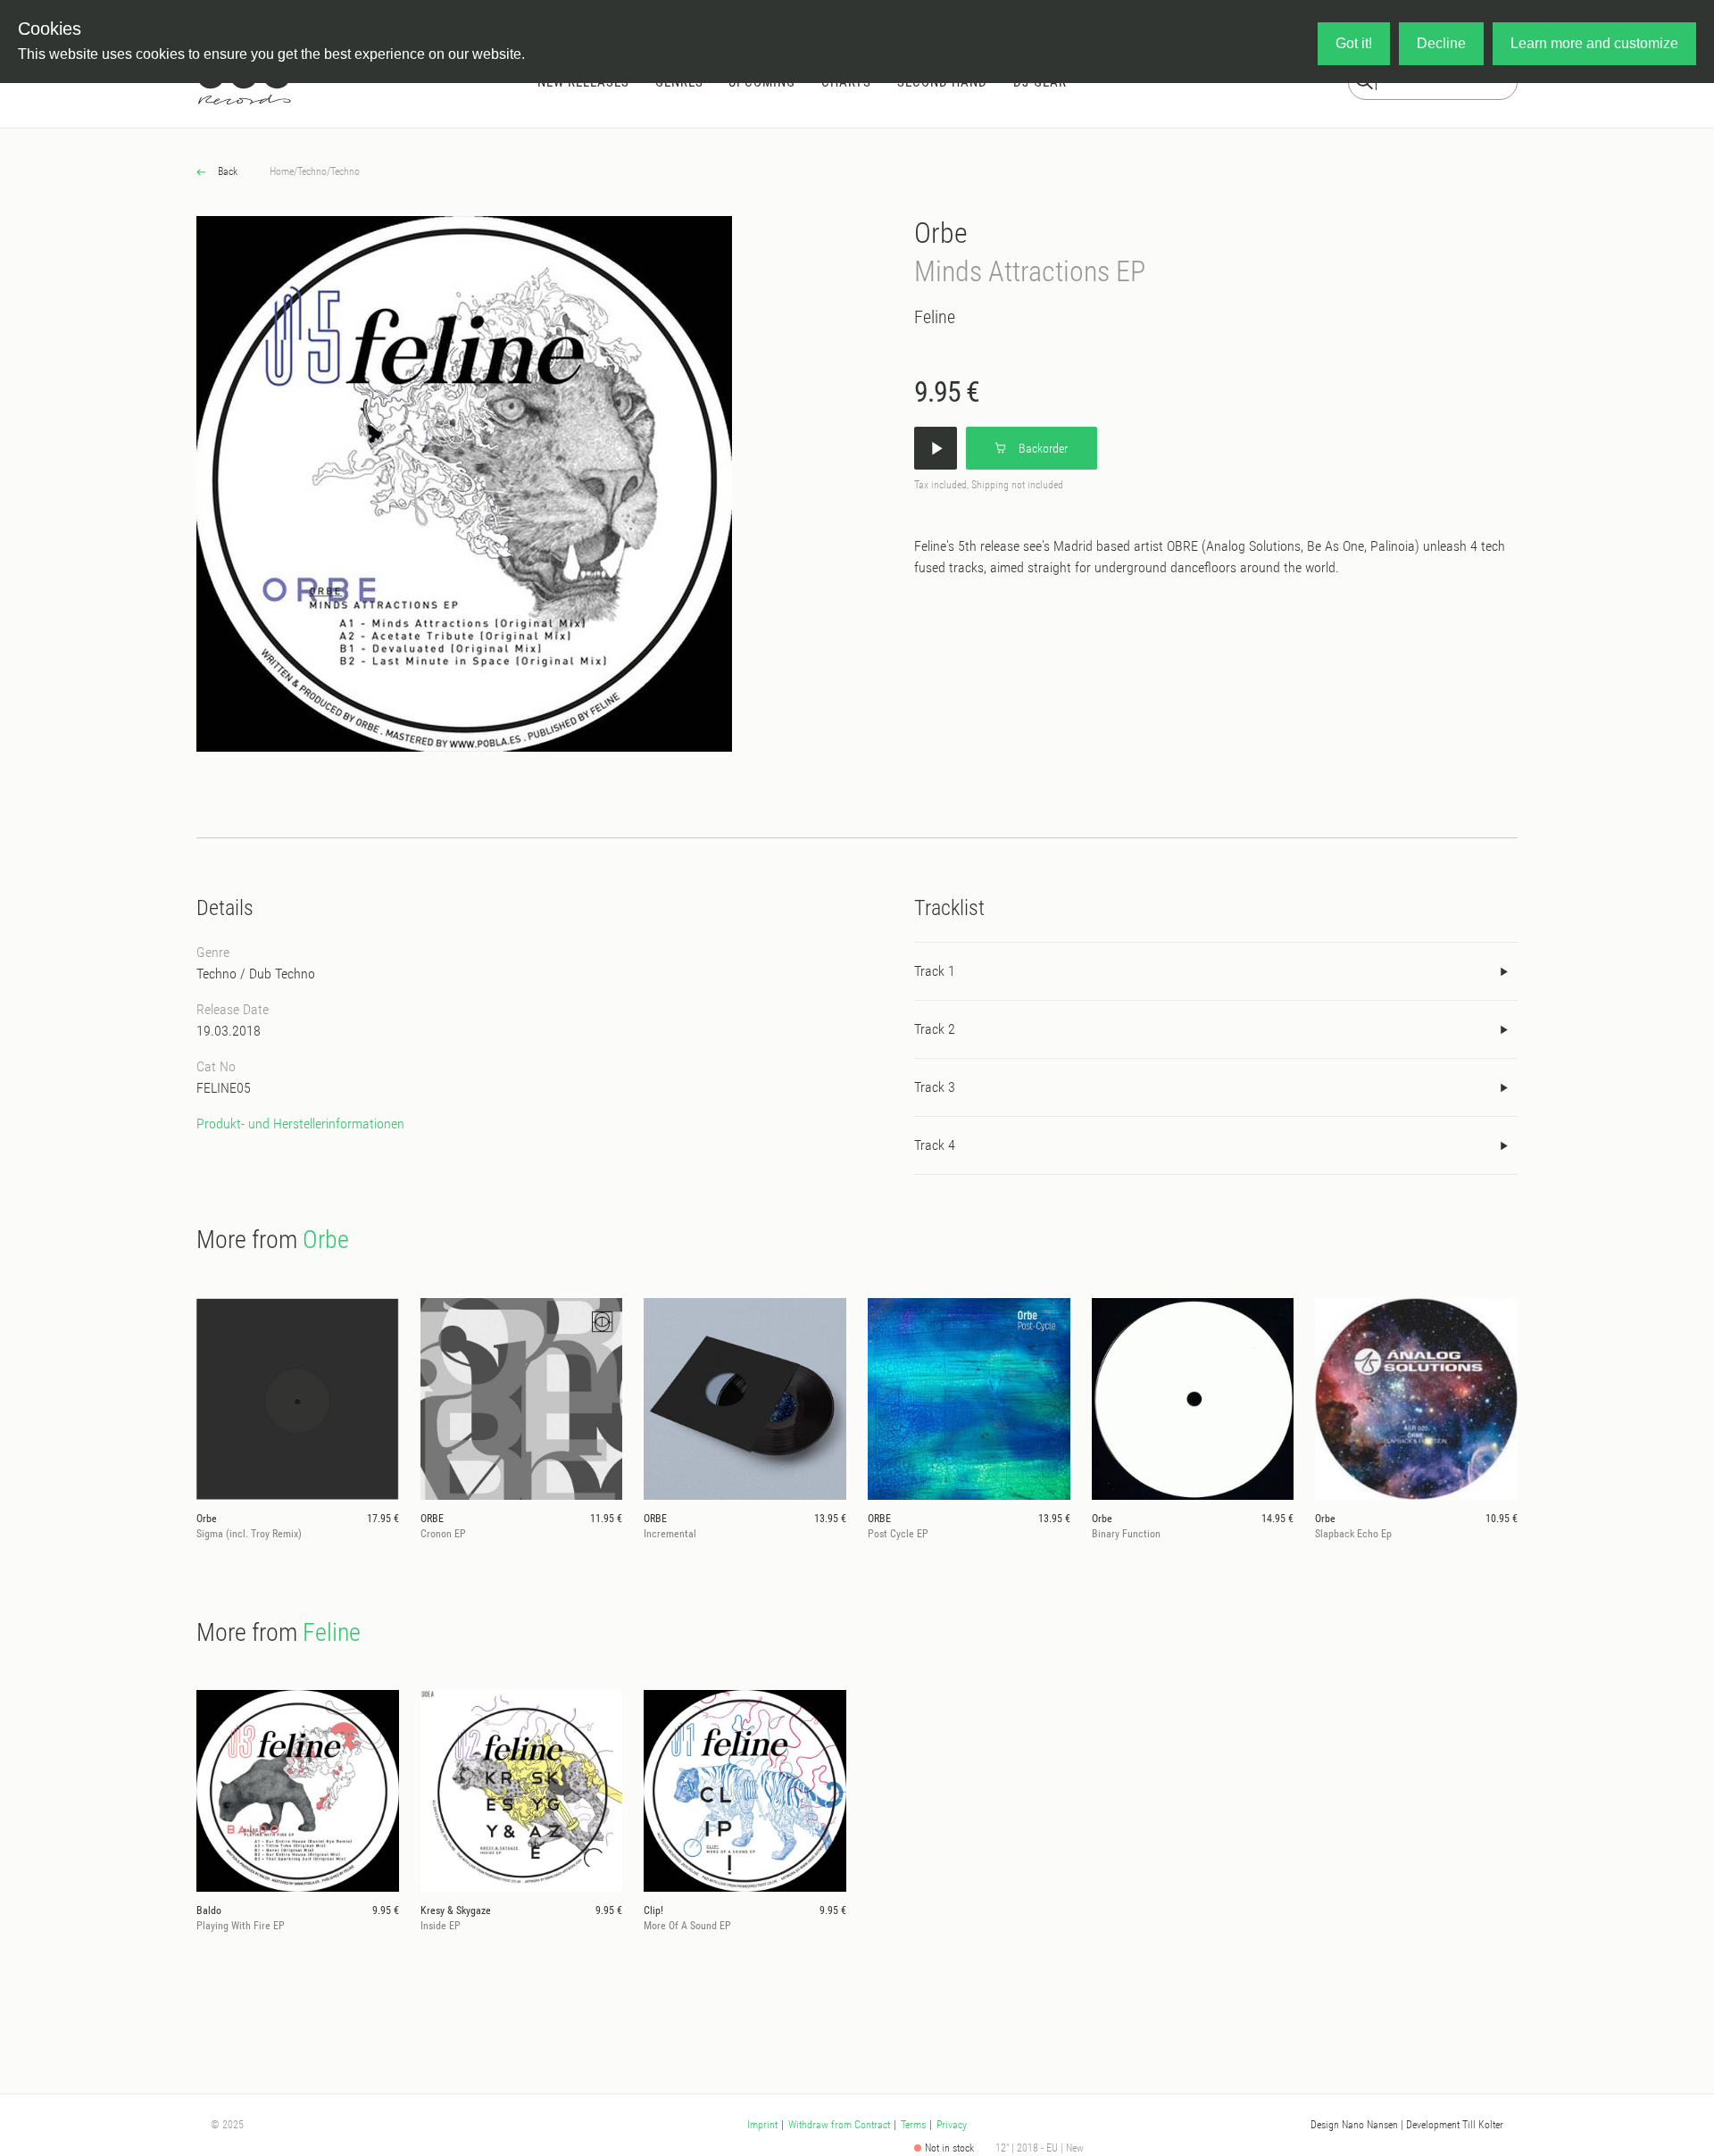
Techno (312, 171)
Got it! (1354, 43)
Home (282, 171)
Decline (1441, 43)
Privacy (952, 2125)
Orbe (941, 233)
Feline (935, 317)
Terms (913, 2125)
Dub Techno (282, 974)
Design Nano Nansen (1354, 2125)
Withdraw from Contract (839, 2125)
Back (226, 171)
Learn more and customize (1594, 43)
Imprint (762, 2125)
